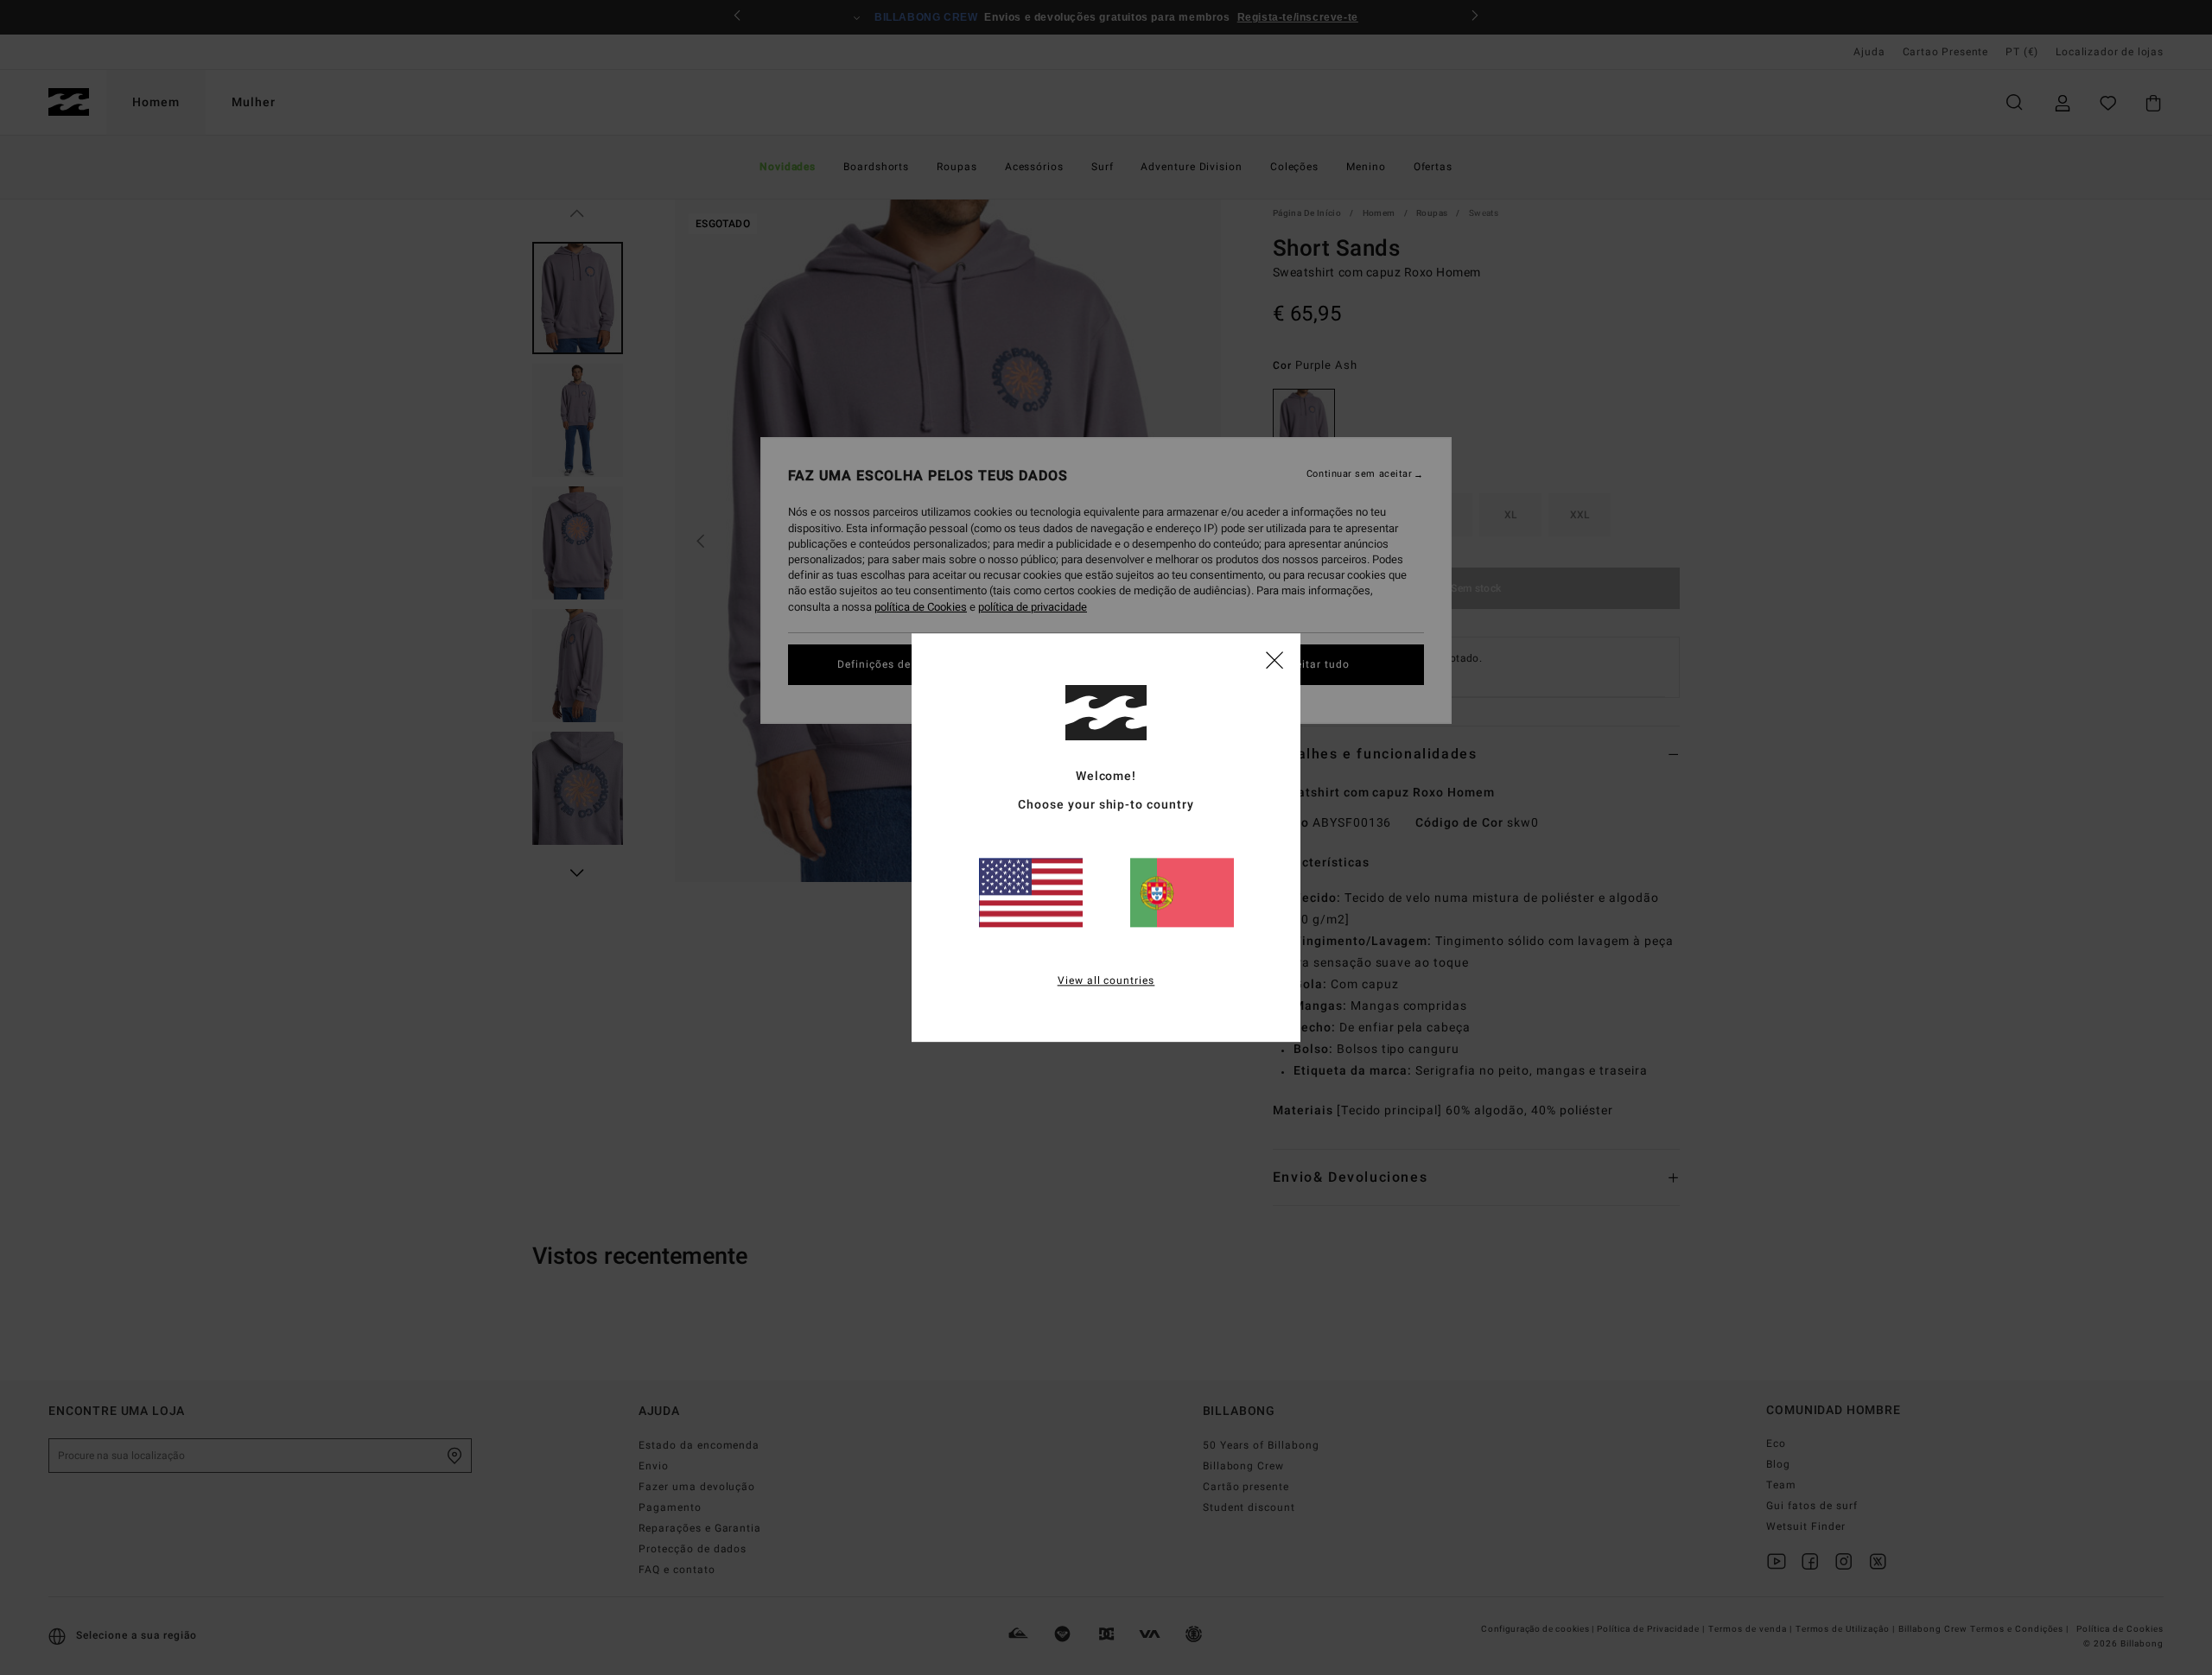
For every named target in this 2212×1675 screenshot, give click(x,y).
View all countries (1106, 980)
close (1274, 659)
